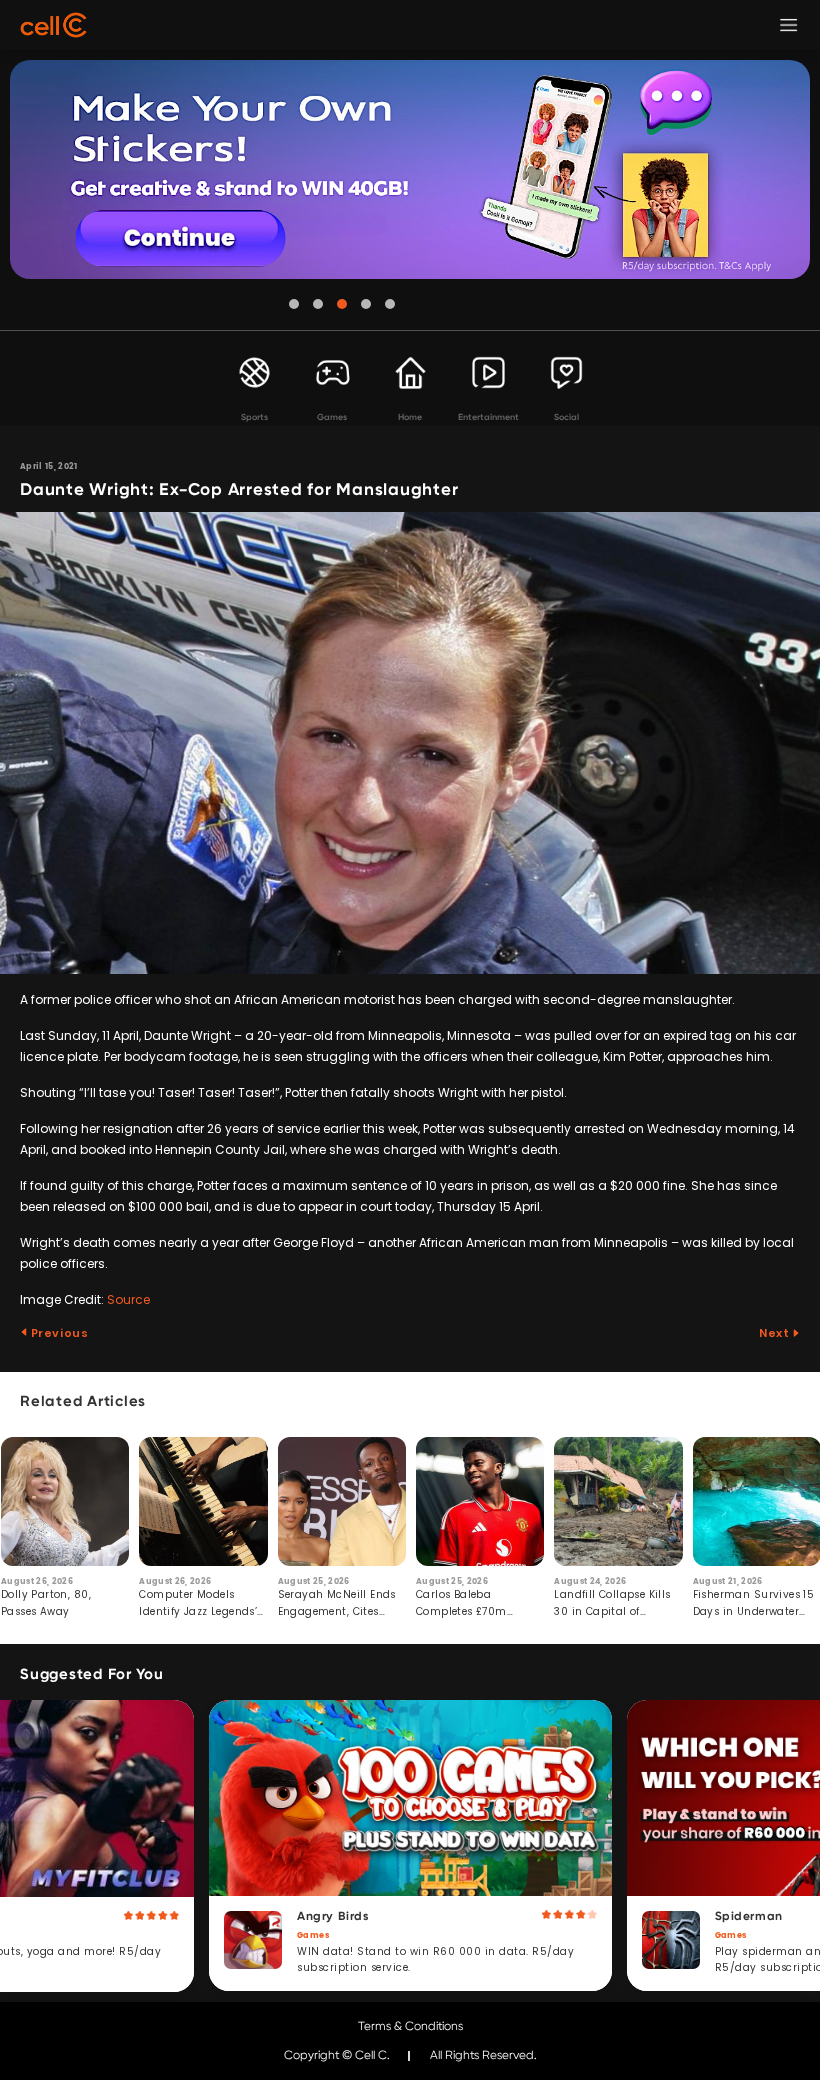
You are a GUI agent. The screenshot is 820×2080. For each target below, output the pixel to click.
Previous (58, 1333)
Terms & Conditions (410, 2026)
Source (128, 1299)
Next (775, 1333)
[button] (294, 304)
